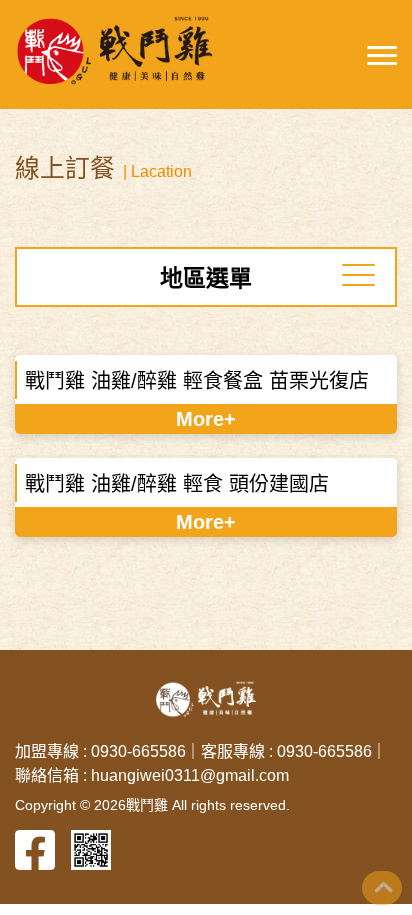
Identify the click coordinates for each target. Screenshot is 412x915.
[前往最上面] (382, 888)
